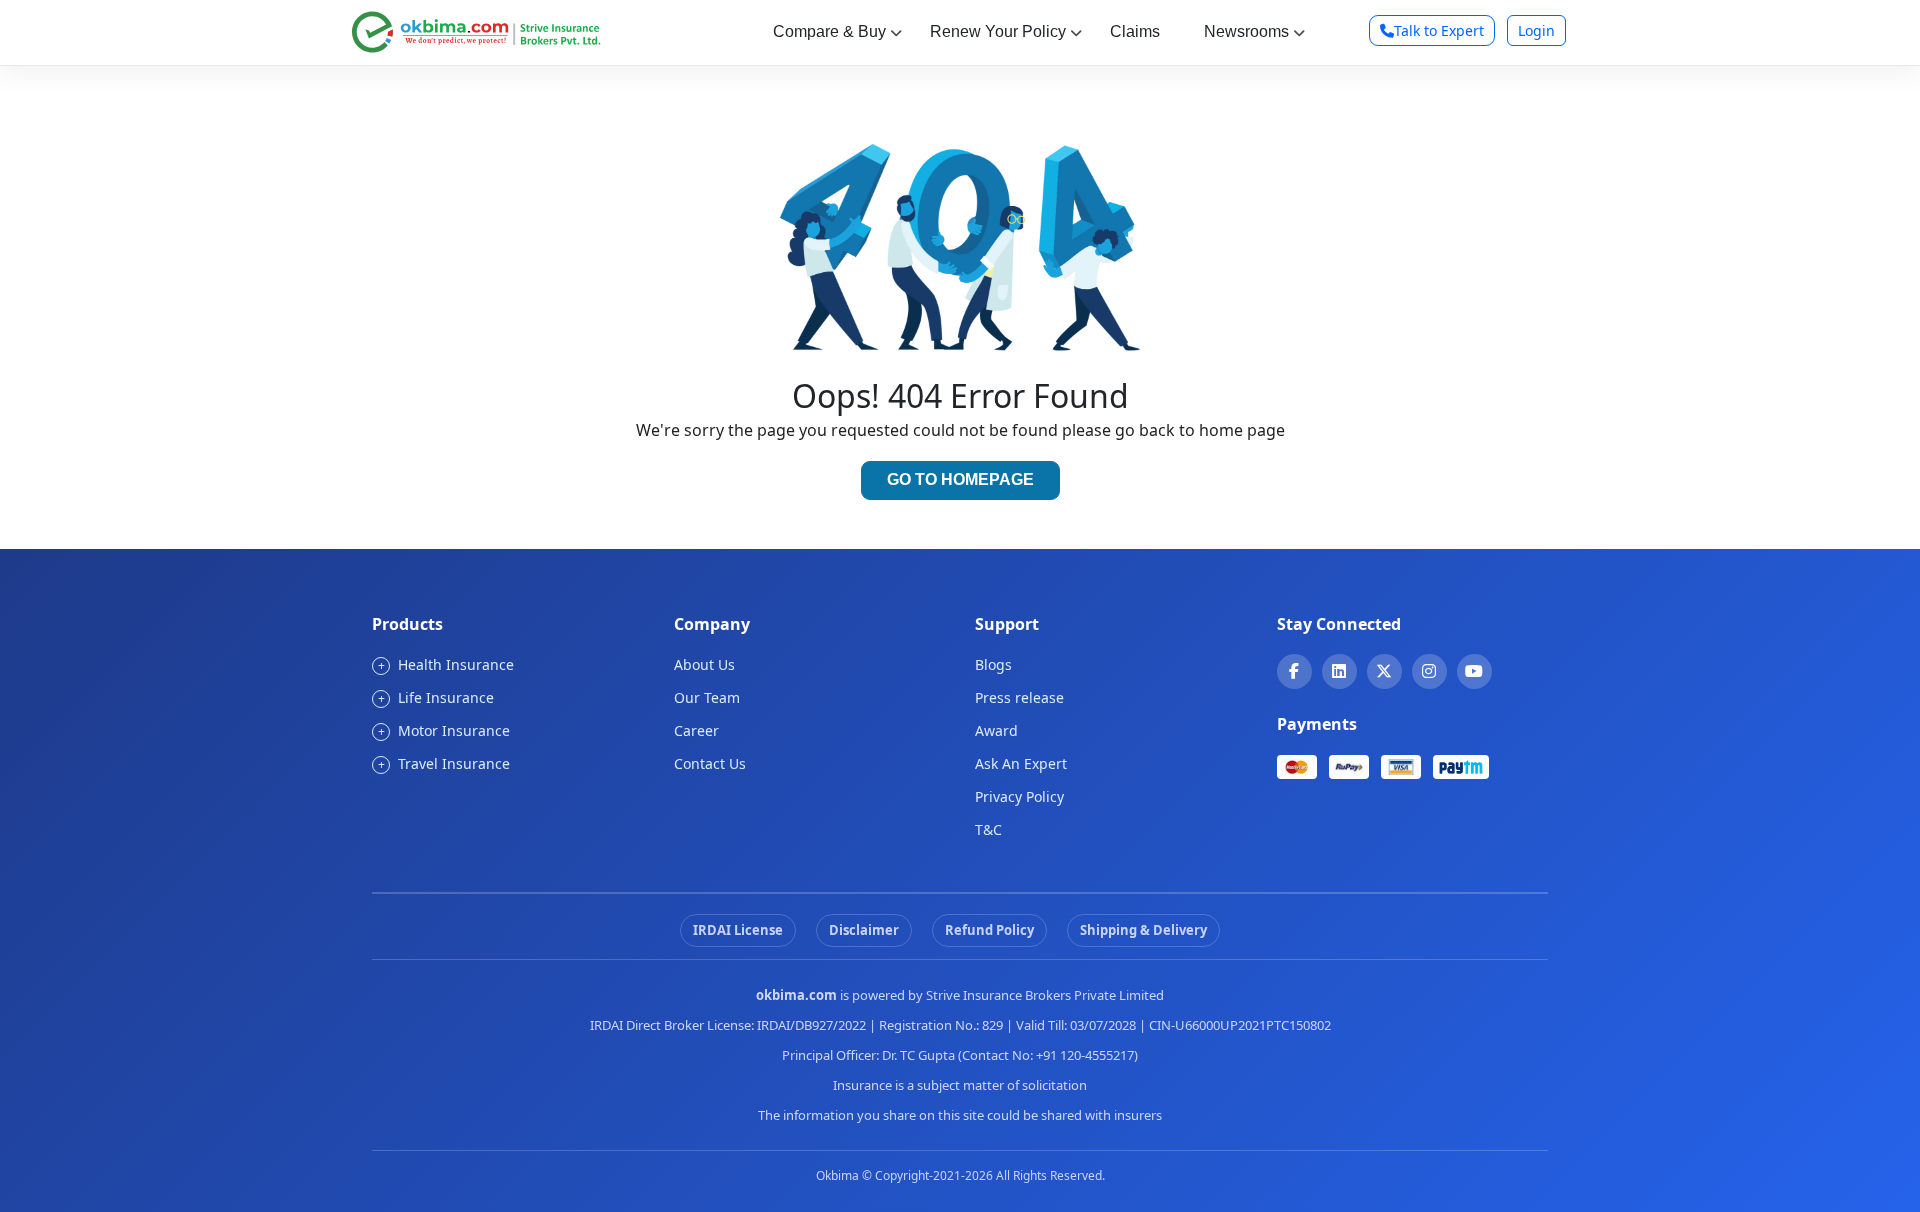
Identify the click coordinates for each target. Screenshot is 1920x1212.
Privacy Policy (1019, 796)
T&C (988, 829)
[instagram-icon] (1429, 671)
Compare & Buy (829, 31)
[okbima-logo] (476, 30)
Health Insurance (446, 664)
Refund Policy (989, 930)
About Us (704, 664)
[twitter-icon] (1384, 671)
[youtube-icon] (1474, 671)
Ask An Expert (1021, 763)
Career (696, 730)
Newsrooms (1246, 31)
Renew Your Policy (998, 31)
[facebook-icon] (1294, 671)
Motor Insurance (444, 730)
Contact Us (710, 763)
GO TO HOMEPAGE (960, 479)
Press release (1019, 697)
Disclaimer (864, 930)
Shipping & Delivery (1143, 930)
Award (996, 730)
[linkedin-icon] (1339, 671)
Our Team (707, 697)
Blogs (993, 664)
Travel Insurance (444, 763)
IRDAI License (738, 930)
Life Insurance (436, 697)
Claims (1135, 31)
